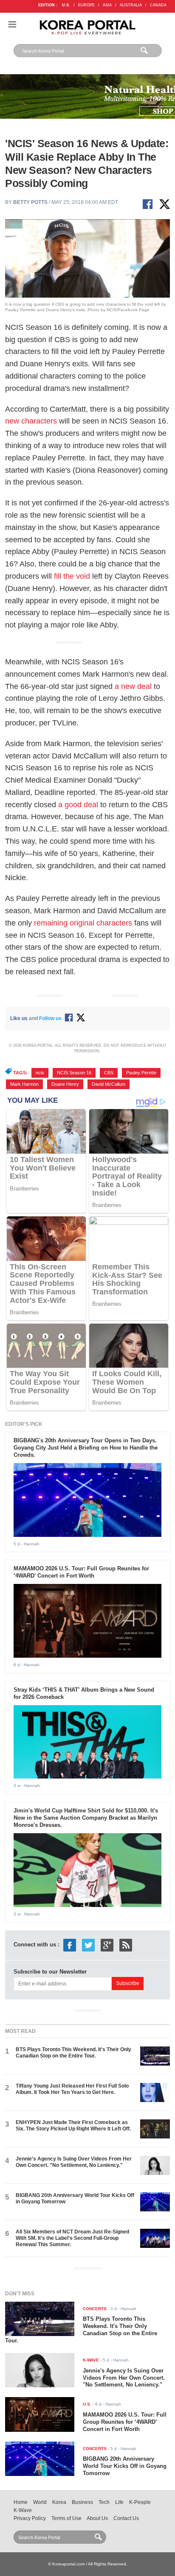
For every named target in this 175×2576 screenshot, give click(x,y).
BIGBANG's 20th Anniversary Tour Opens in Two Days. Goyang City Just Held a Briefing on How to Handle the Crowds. (86, 1448)
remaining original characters (83, 923)
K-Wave (23, 2510)
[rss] (126, 1945)
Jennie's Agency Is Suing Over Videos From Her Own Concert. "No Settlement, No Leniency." (74, 2162)
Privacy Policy (30, 2518)
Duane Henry (65, 1084)
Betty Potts (30, 202)
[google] (107, 1945)
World (40, 2502)
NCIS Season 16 (74, 1073)
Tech (104, 2502)
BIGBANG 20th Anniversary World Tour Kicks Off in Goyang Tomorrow (125, 2466)
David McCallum (109, 1084)
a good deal (78, 805)
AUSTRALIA (131, 5)
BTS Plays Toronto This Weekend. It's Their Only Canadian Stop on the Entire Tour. (73, 2053)
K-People (140, 2502)
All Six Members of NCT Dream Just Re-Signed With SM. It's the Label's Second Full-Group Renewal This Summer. (72, 2238)
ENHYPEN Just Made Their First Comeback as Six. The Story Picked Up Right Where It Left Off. (73, 2126)
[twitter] (88, 1945)
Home (21, 2502)
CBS (109, 1073)
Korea (59, 2502)
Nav (12, 24)
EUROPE (86, 5)
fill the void (72, 576)
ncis (40, 1073)
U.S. (66, 5)
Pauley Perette (141, 1073)
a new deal (133, 686)
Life (119, 2502)
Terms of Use (66, 2518)
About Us (97, 2518)
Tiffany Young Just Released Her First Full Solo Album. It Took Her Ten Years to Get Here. (72, 2089)
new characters (31, 421)
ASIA (107, 5)
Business (82, 2502)
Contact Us (126, 2518)
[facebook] (70, 1945)
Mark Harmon (24, 1084)
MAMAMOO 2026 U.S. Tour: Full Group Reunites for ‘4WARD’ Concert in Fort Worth (81, 1572)
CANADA (158, 5)
